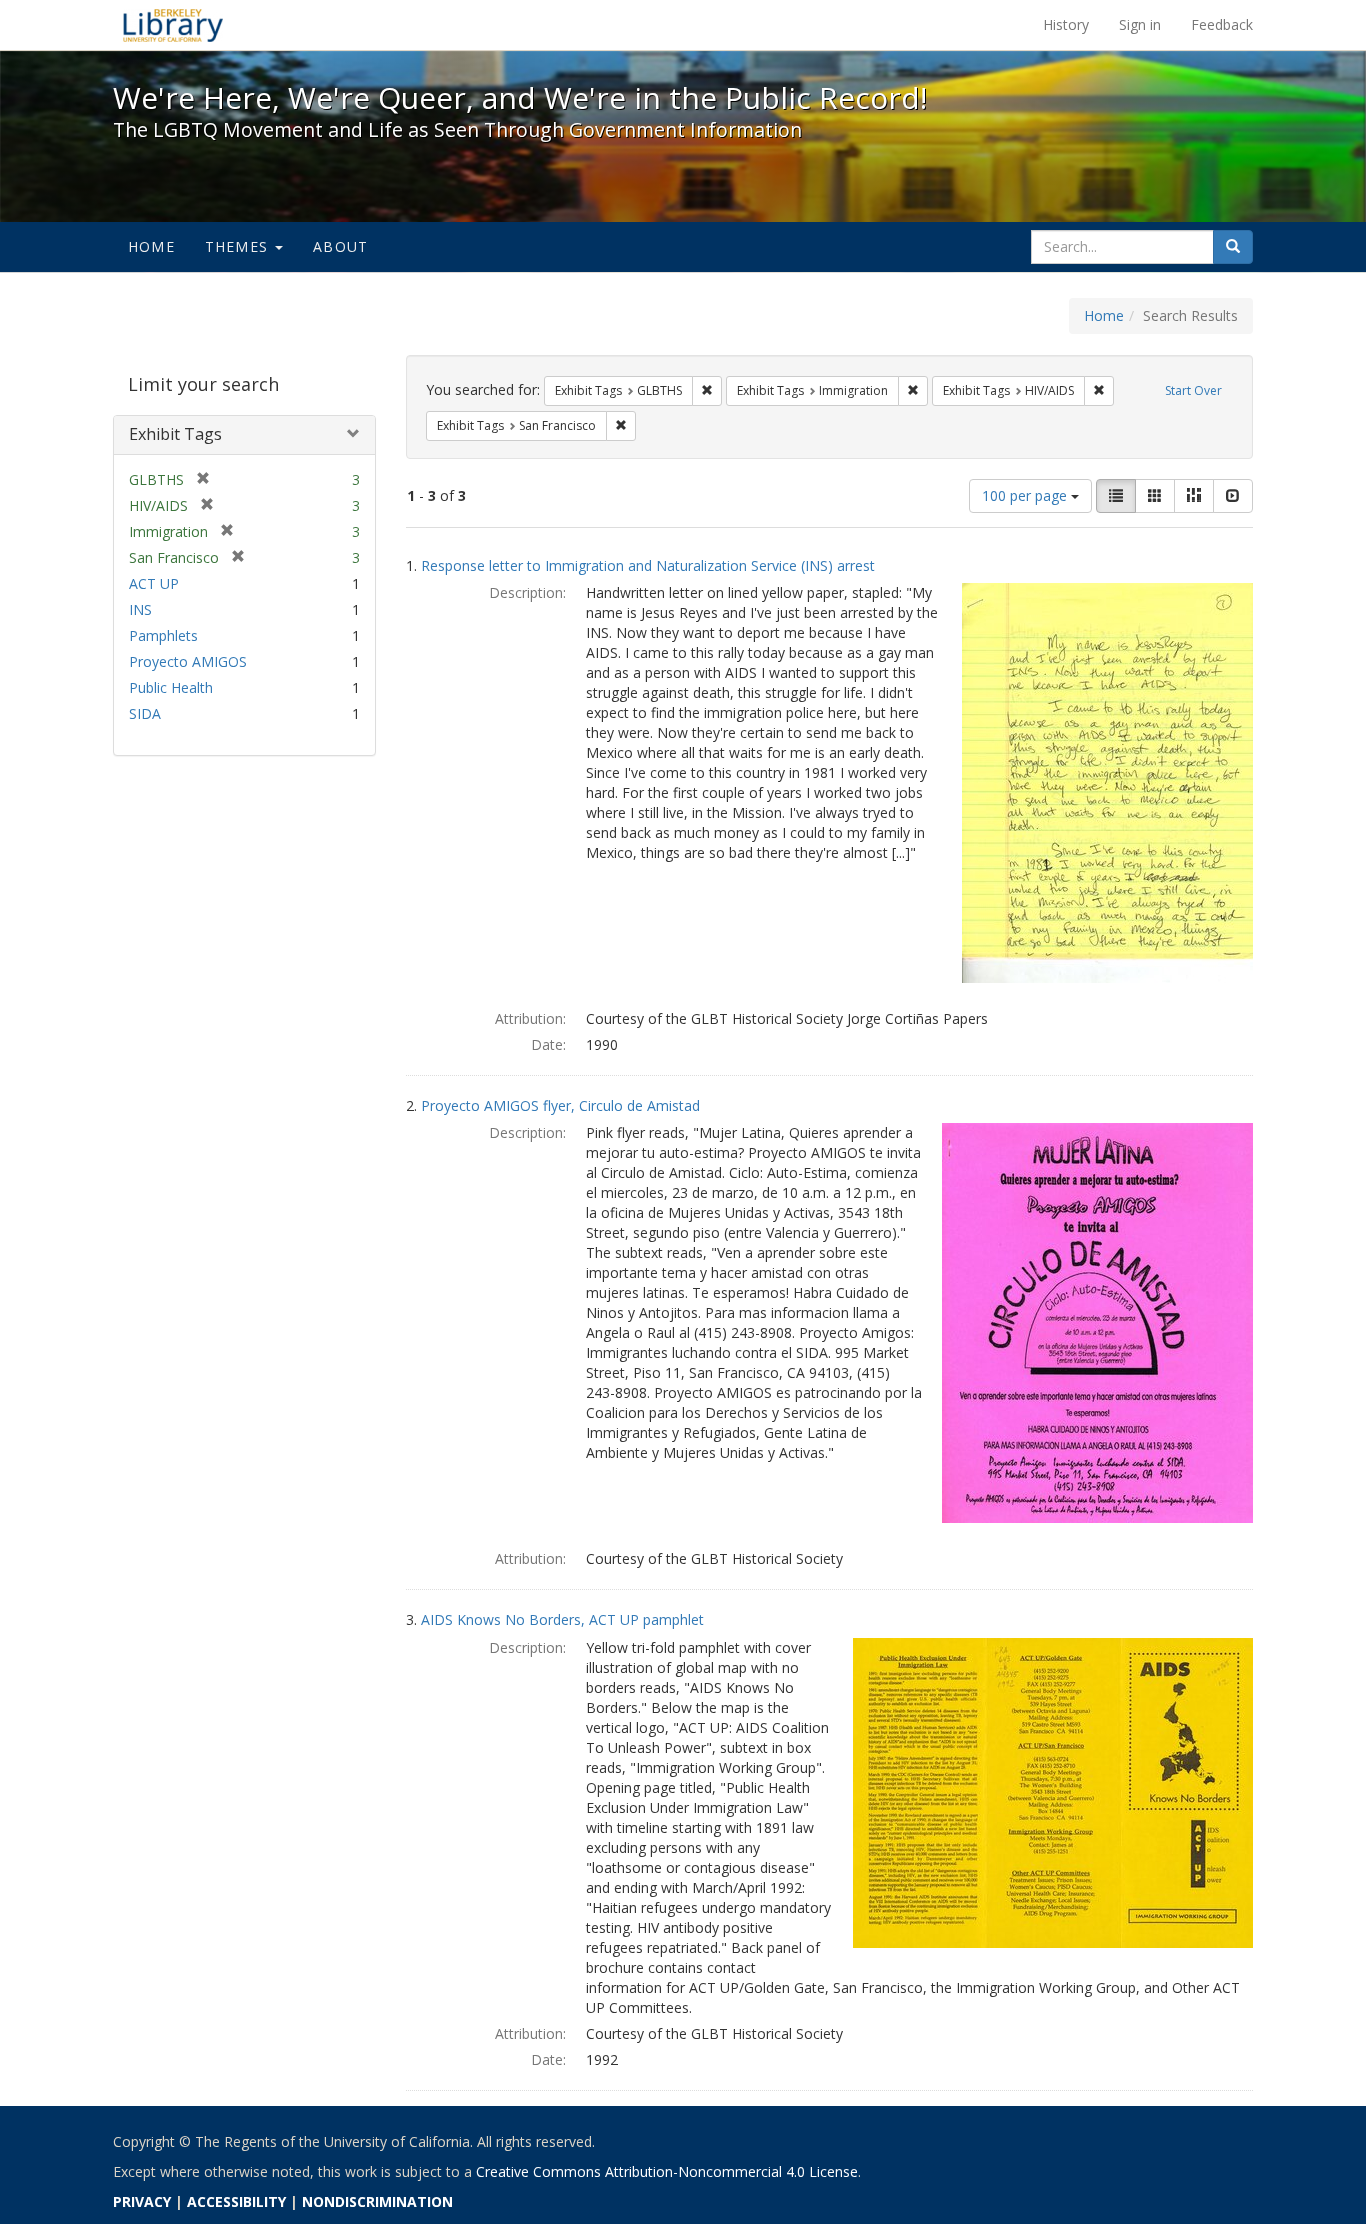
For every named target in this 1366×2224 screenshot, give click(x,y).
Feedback (1222, 24)
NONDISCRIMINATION (377, 2201)
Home (151, 246)
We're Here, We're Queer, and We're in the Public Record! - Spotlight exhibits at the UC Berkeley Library (173, 25)
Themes (239, 246)
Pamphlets (163, 635)
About (340, 246)
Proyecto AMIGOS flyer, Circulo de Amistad (560, 1105)
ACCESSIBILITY (236, 2201)
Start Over (1193, 390)
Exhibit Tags (175, 434)
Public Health (171, 687)
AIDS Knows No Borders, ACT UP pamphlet (562, 1619)
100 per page (1026, 495)
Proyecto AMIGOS (188, 661)
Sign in (1140, 24)
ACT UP (154, 583)
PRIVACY (142, 2201)
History (1066, 24)
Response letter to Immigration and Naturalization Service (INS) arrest (648, 565)
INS (140, 609)
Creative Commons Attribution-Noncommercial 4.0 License (667, 2171)
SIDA (145, 713)
